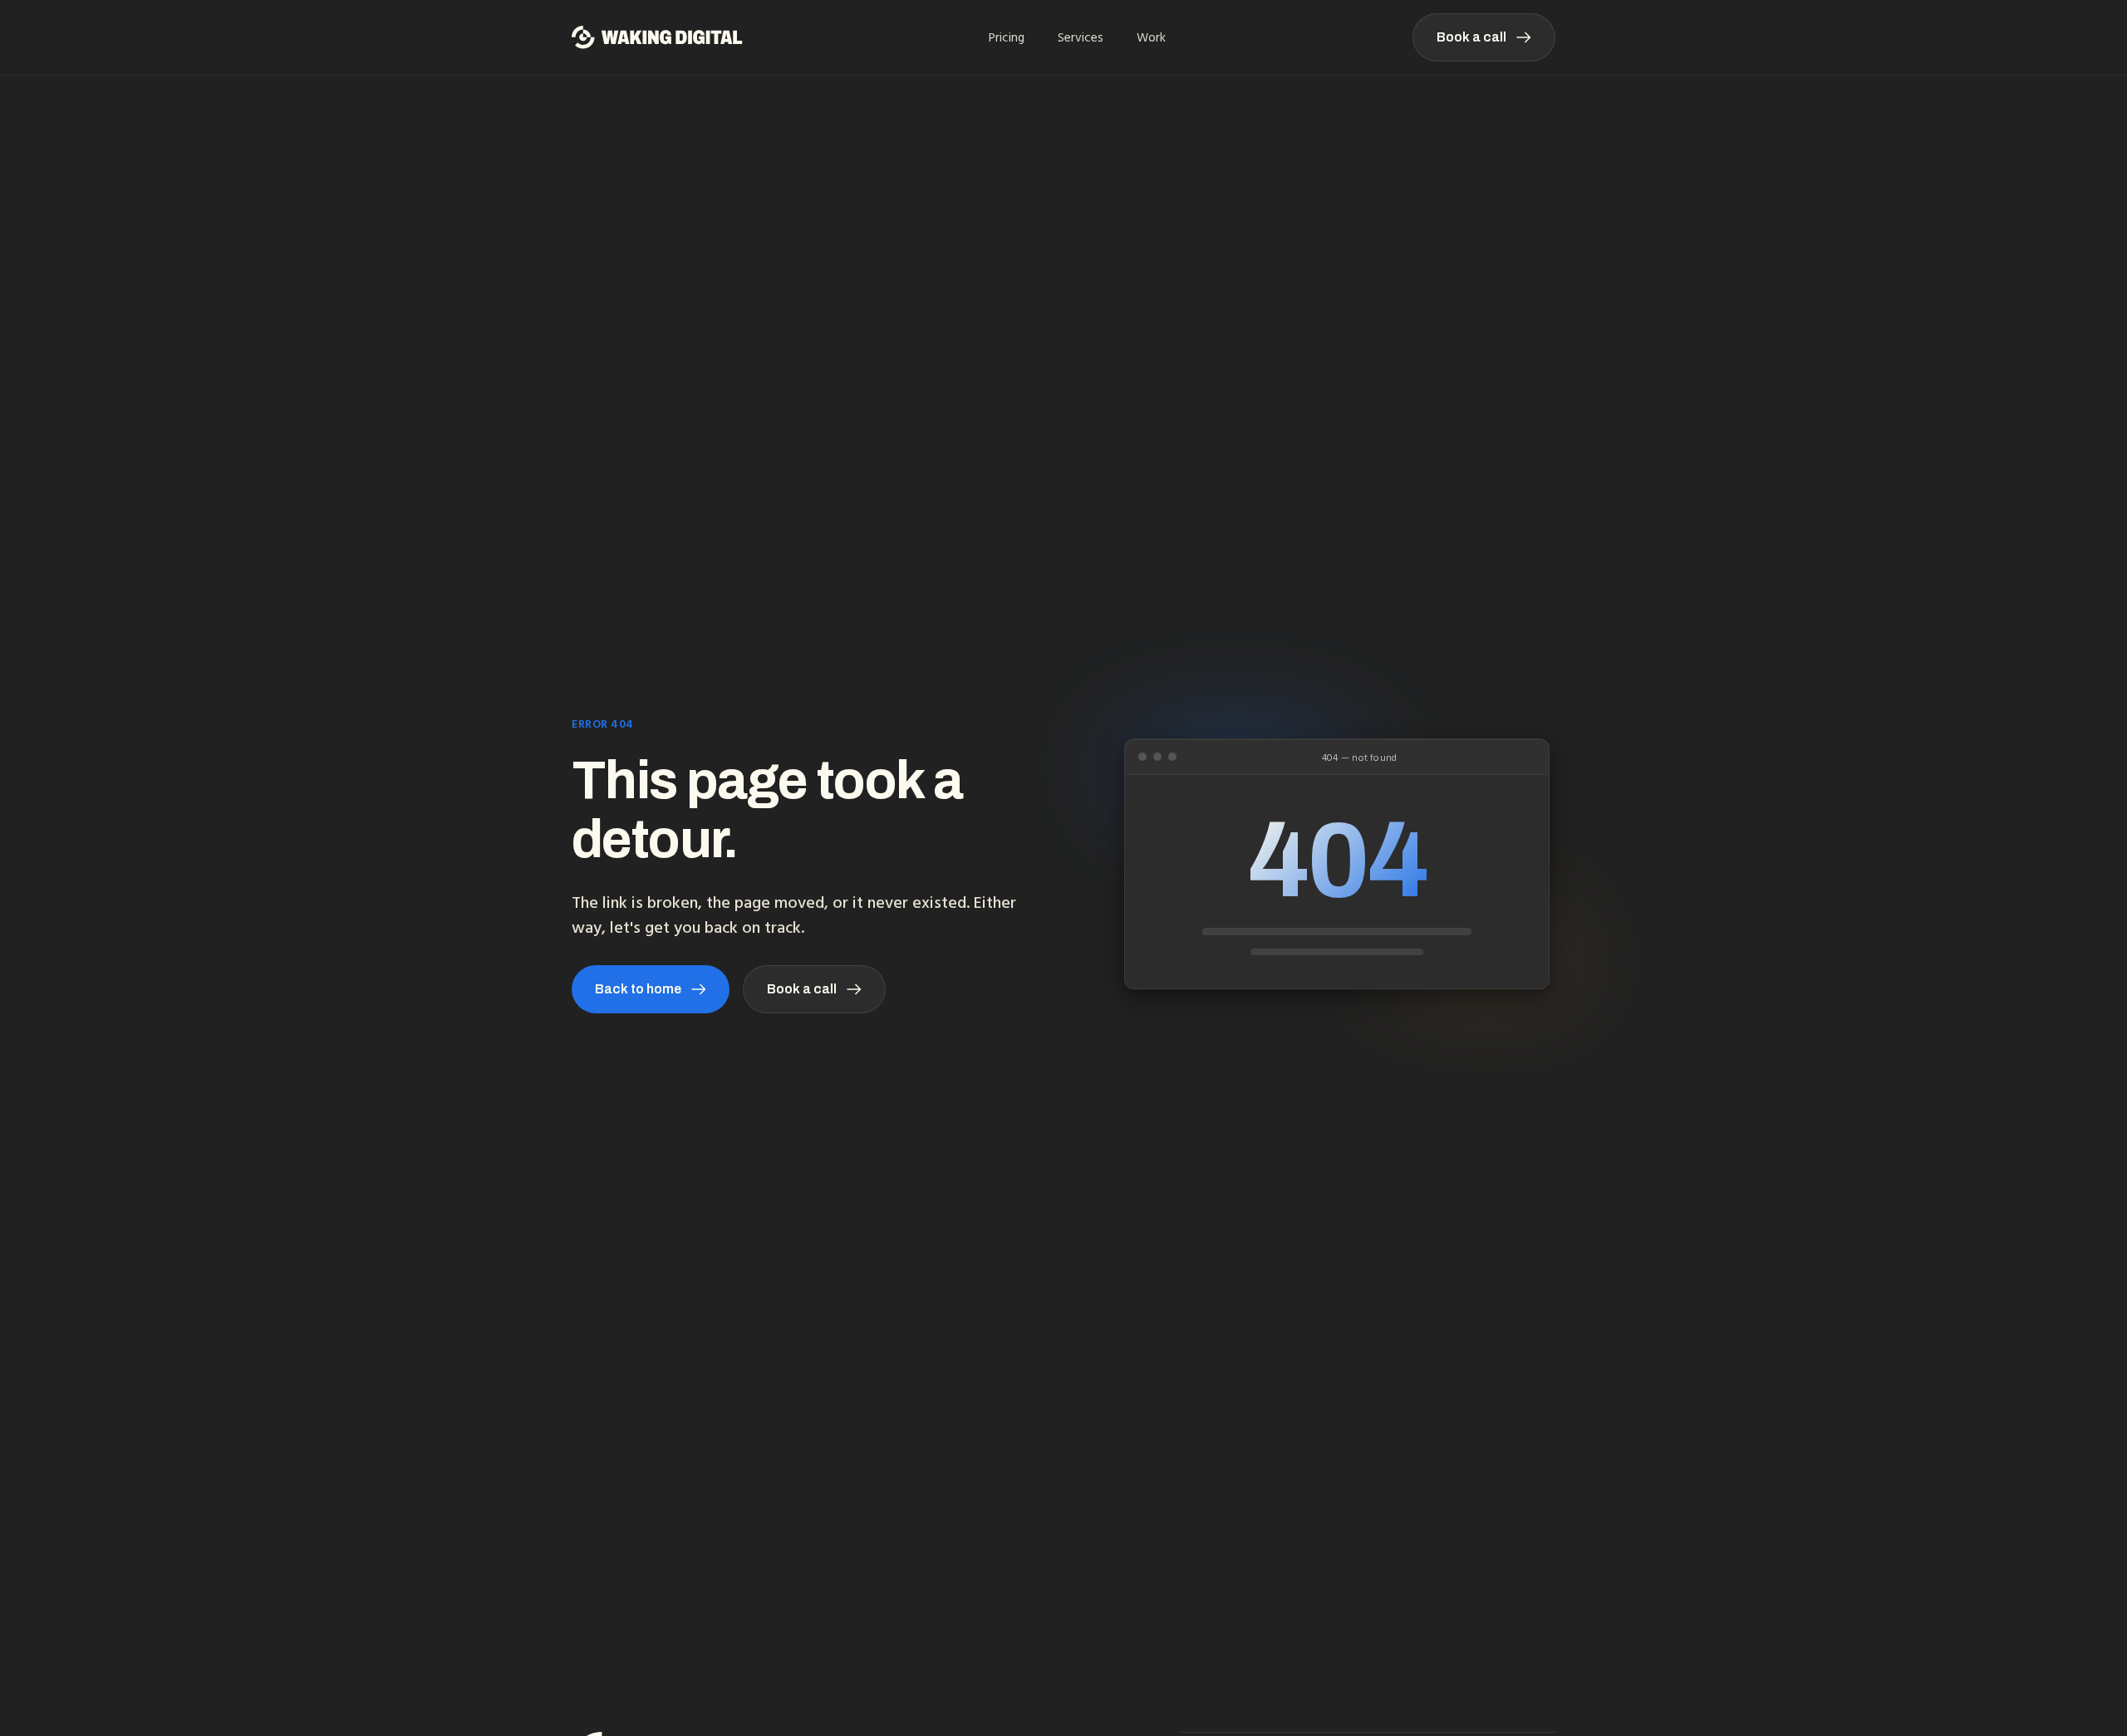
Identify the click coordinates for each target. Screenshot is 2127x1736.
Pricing (1007, 37)
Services (1081, 37)
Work (1151, 37)
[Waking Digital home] (657, 37)
